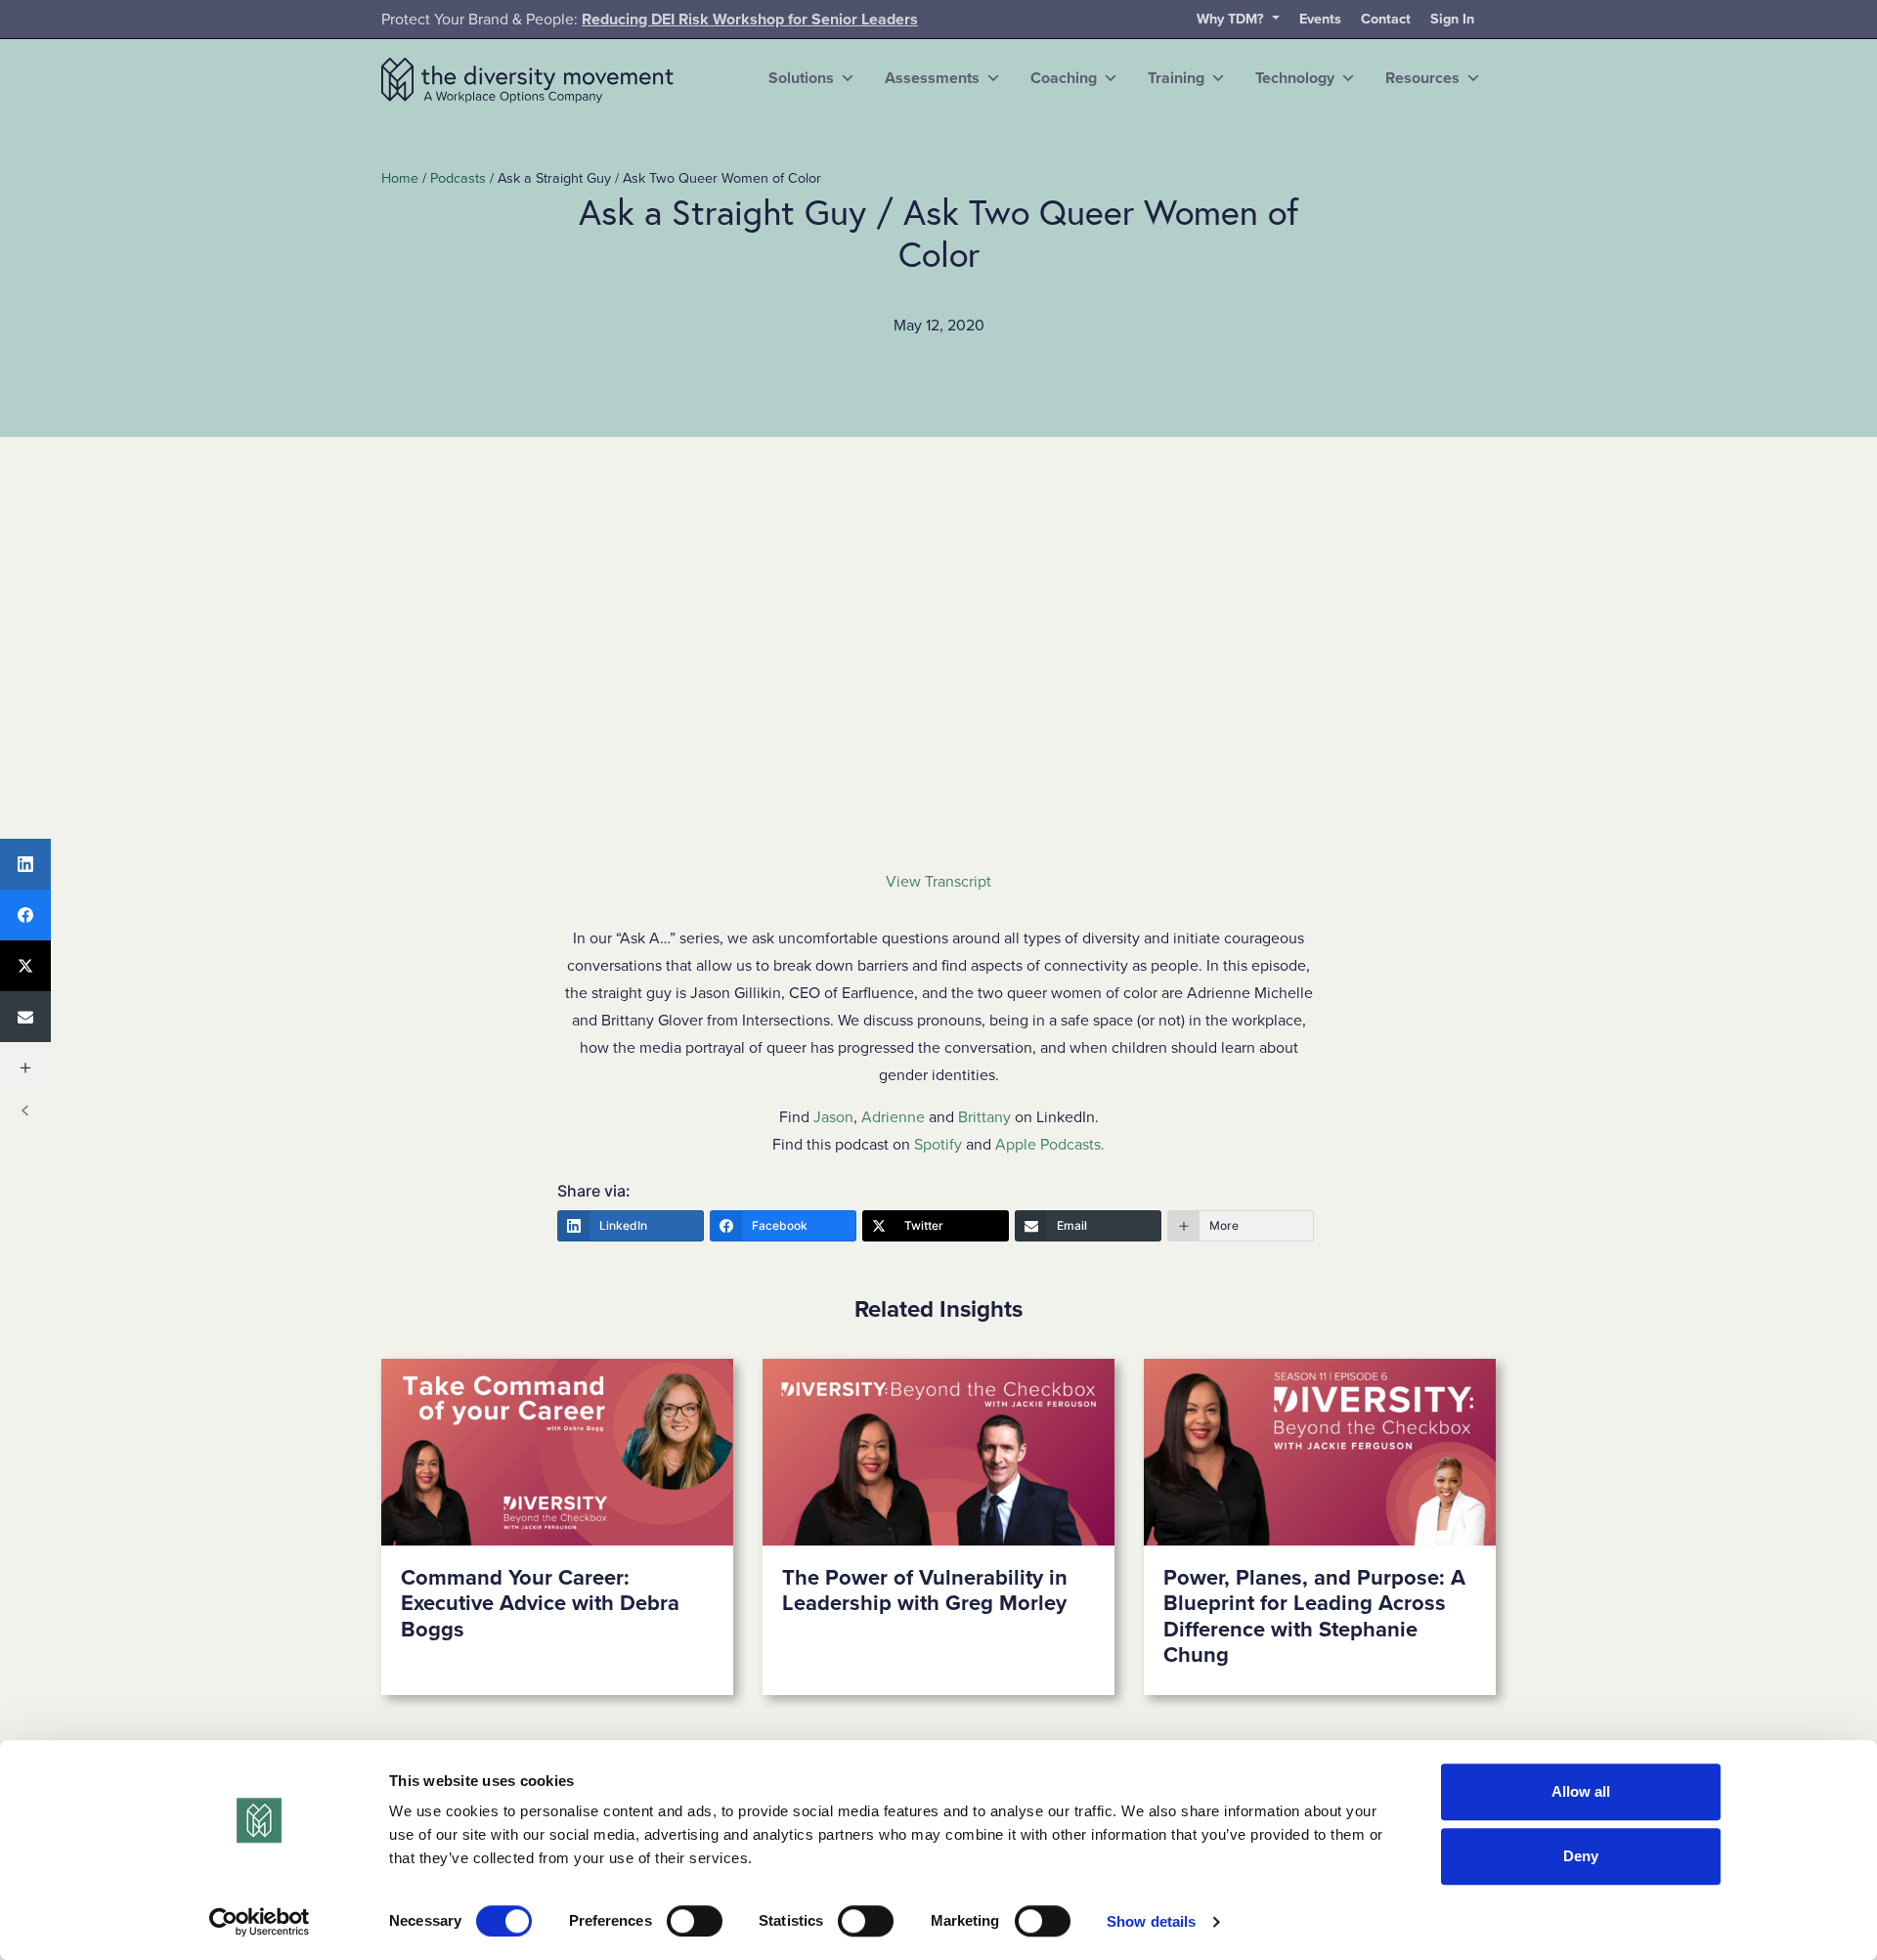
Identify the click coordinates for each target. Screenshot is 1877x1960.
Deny (1581, 1856)
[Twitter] (25, 966)
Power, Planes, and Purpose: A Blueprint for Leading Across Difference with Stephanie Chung (1314, 1616)
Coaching (1064, 78)
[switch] (695, 1921)
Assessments (932, 78)
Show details (1151, 1921)
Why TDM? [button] (1232, 19)
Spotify (938, 1145)
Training (1176, 78)
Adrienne (893, 1117)
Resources (1422, 78)
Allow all (1581, 1791)
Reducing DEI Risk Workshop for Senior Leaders (750, 20)
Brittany (984, 1117)
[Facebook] (25, 915)
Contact (1386, 19)
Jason (833, 1117)
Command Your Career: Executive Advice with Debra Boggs (540, 1604)
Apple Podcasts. (1050, 1145)
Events (1320, 19)
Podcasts (458, 178)
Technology (1295, 78)
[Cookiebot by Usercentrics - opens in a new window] (260, 1922)
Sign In (1452, 19)
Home (400, 178)
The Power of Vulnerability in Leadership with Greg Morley (925, 1590)
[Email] (25, 1017)
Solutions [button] (801, 78)
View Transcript (938, 882)
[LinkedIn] (25, 864)
